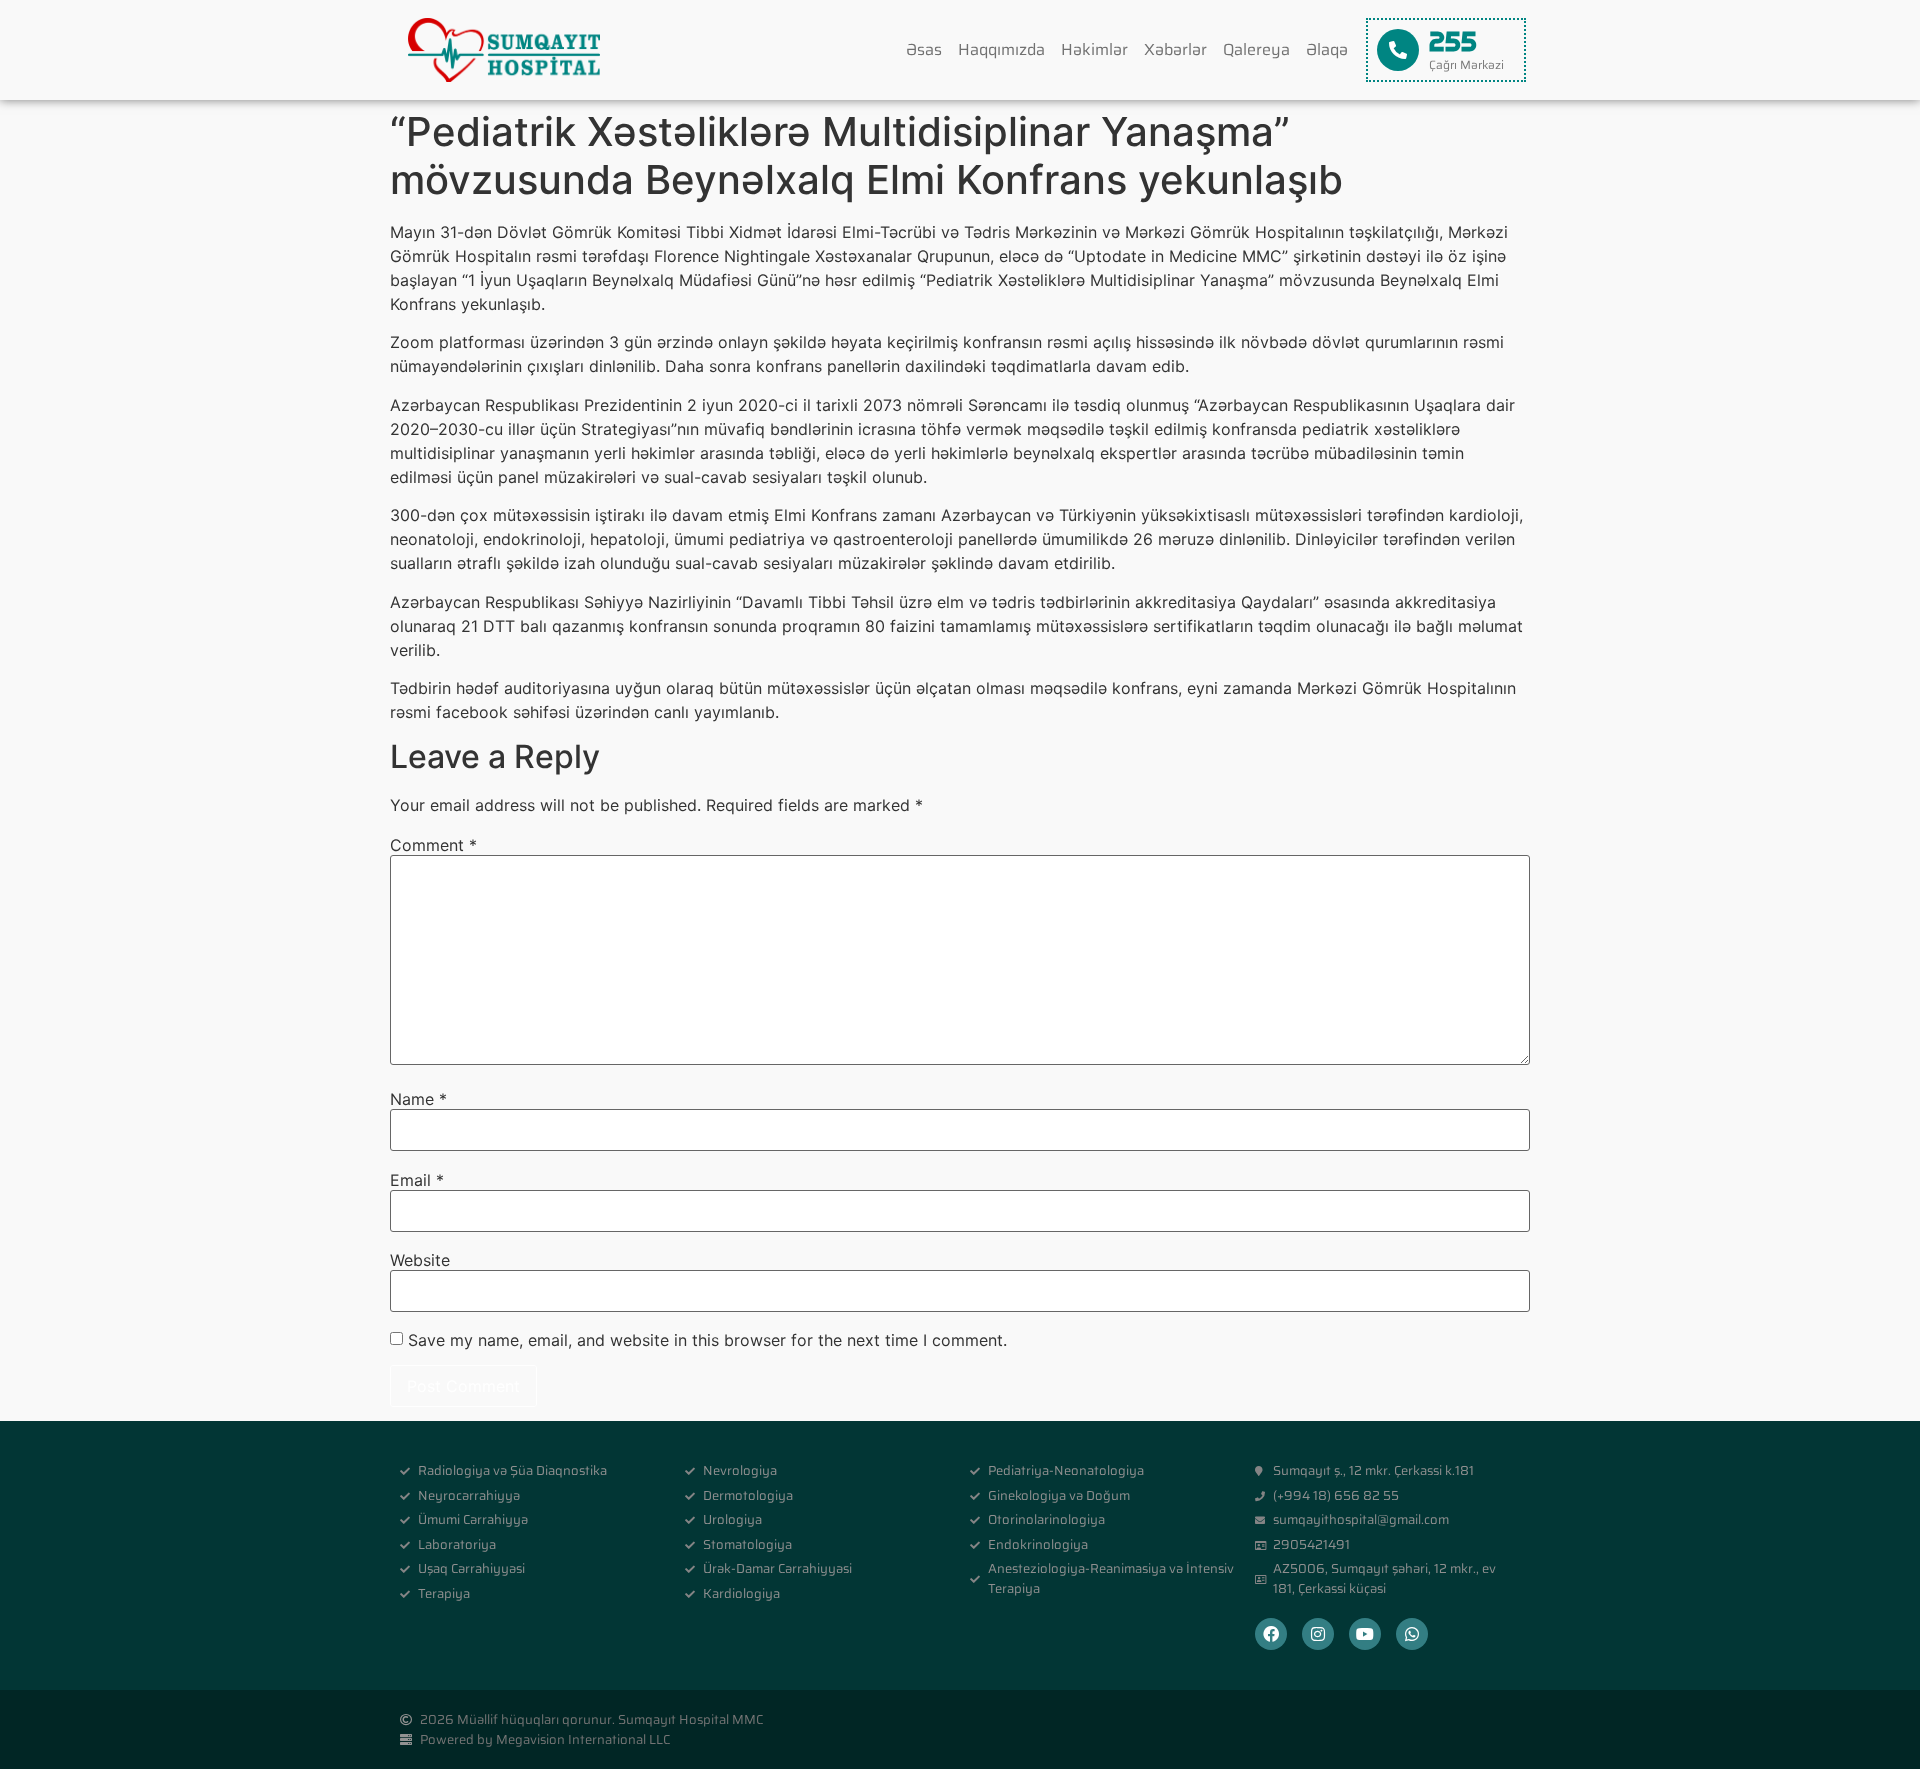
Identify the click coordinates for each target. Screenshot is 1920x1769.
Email (417, 1180)
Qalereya (1256, 49)
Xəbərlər (1175, 49)
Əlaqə (1327, 49)
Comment (433, 845)
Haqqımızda (1001, 49)
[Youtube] (1365, 1634)
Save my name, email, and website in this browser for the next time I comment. (707, 1340)
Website (420, 1260)
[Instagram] (1318, 1634)
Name (418, 1099)
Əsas (924, 49)
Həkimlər (1094, 49)
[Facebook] (1271, 1634)
